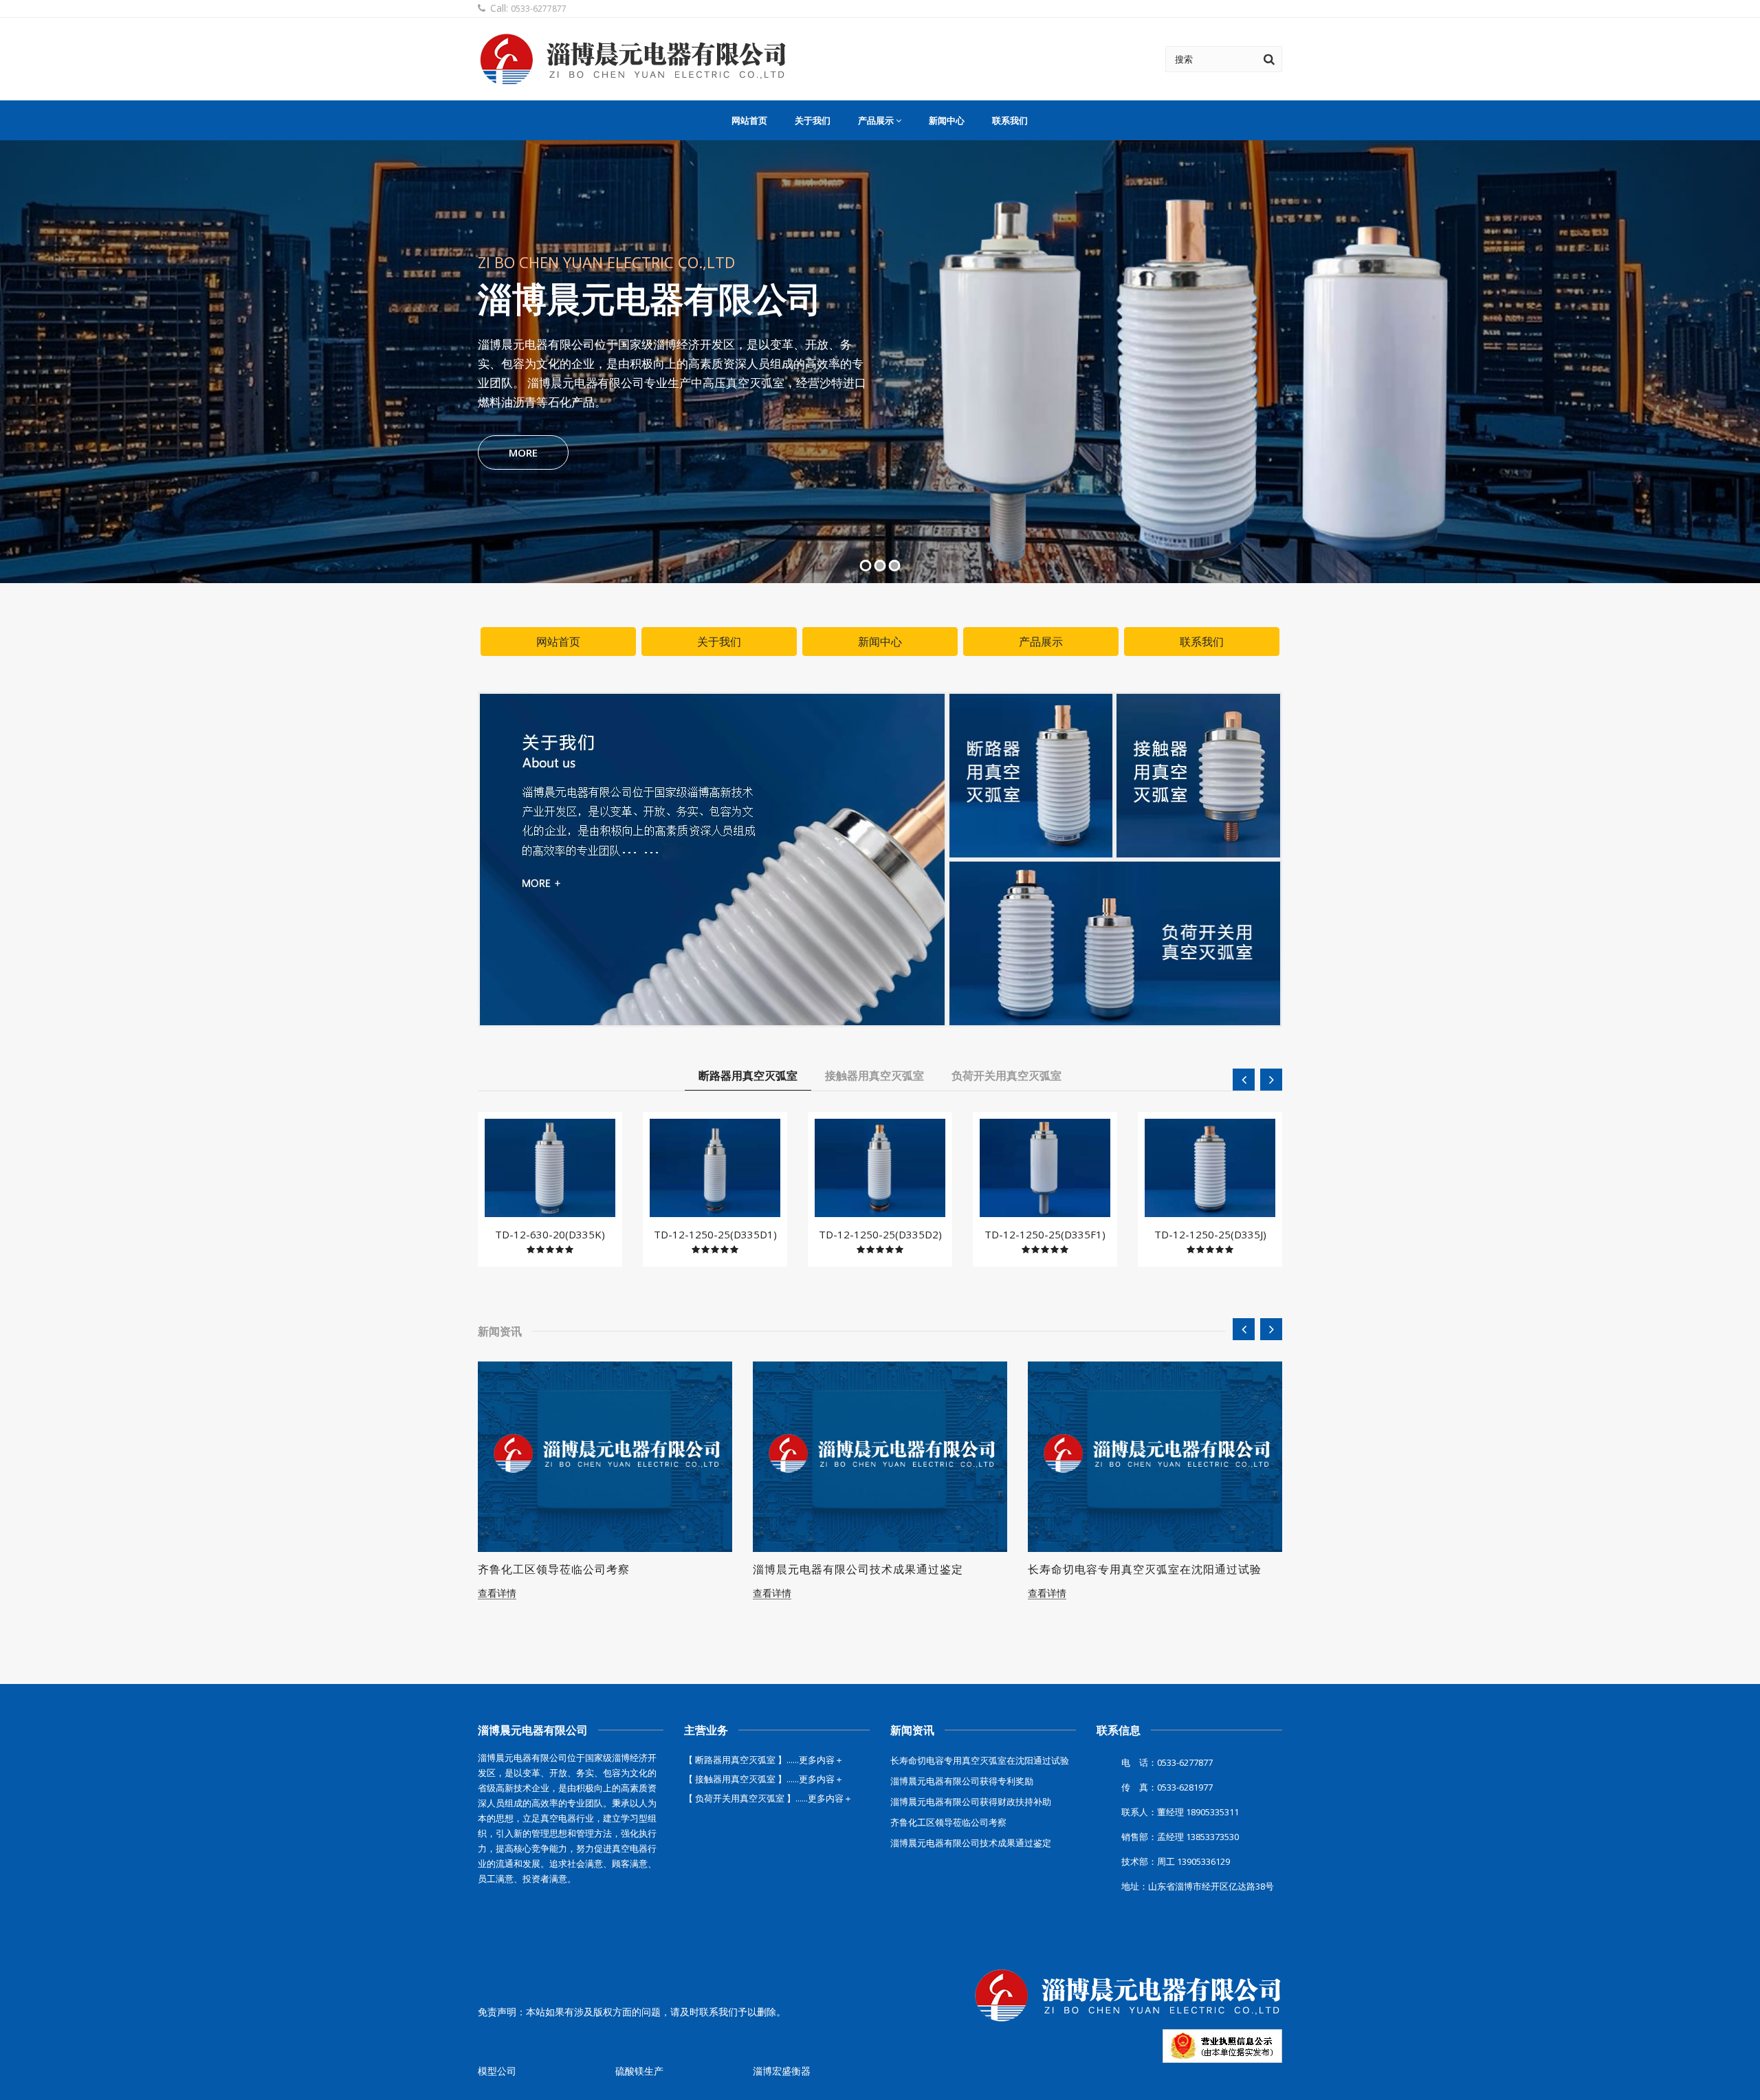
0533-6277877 (539, 9)
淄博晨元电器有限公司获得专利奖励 (1121, 1569)
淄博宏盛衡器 (782, 2071)
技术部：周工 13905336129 (1176, 1861)
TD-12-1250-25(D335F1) (880, 1234)
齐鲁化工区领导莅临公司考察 (948, 1822)
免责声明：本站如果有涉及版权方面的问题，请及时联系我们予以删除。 (632, 2012)
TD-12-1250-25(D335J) (1045, 1234)
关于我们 (813, 120)
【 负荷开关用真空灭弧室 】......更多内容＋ (768, 1798)
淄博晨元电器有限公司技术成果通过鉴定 (583, 1569)
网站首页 (749, 120)
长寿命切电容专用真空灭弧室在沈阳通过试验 (870, 1569)
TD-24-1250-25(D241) (1210, 1234)
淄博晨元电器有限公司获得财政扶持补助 (971, 1802)
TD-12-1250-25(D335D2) (715, 1234)
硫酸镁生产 (639, 2071)
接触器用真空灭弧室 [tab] (874, 1075)
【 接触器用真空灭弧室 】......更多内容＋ (764, 1779)
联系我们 (1010, 120)
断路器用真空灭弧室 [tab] (748, 1075)
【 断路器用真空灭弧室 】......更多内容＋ (764, 1760)
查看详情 (497, 1593)
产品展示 (876, 120)
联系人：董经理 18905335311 (1180, 1812)
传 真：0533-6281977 (1167, 1787)
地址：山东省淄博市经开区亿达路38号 (1198, 1886)
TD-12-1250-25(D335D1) (550, 1234)
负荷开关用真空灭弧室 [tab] (1006, 1075)
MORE (498, 452)
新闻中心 (947, 120)
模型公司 (497, 2071)
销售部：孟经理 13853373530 (1180, 1837)
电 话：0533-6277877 (1167, 1762)
